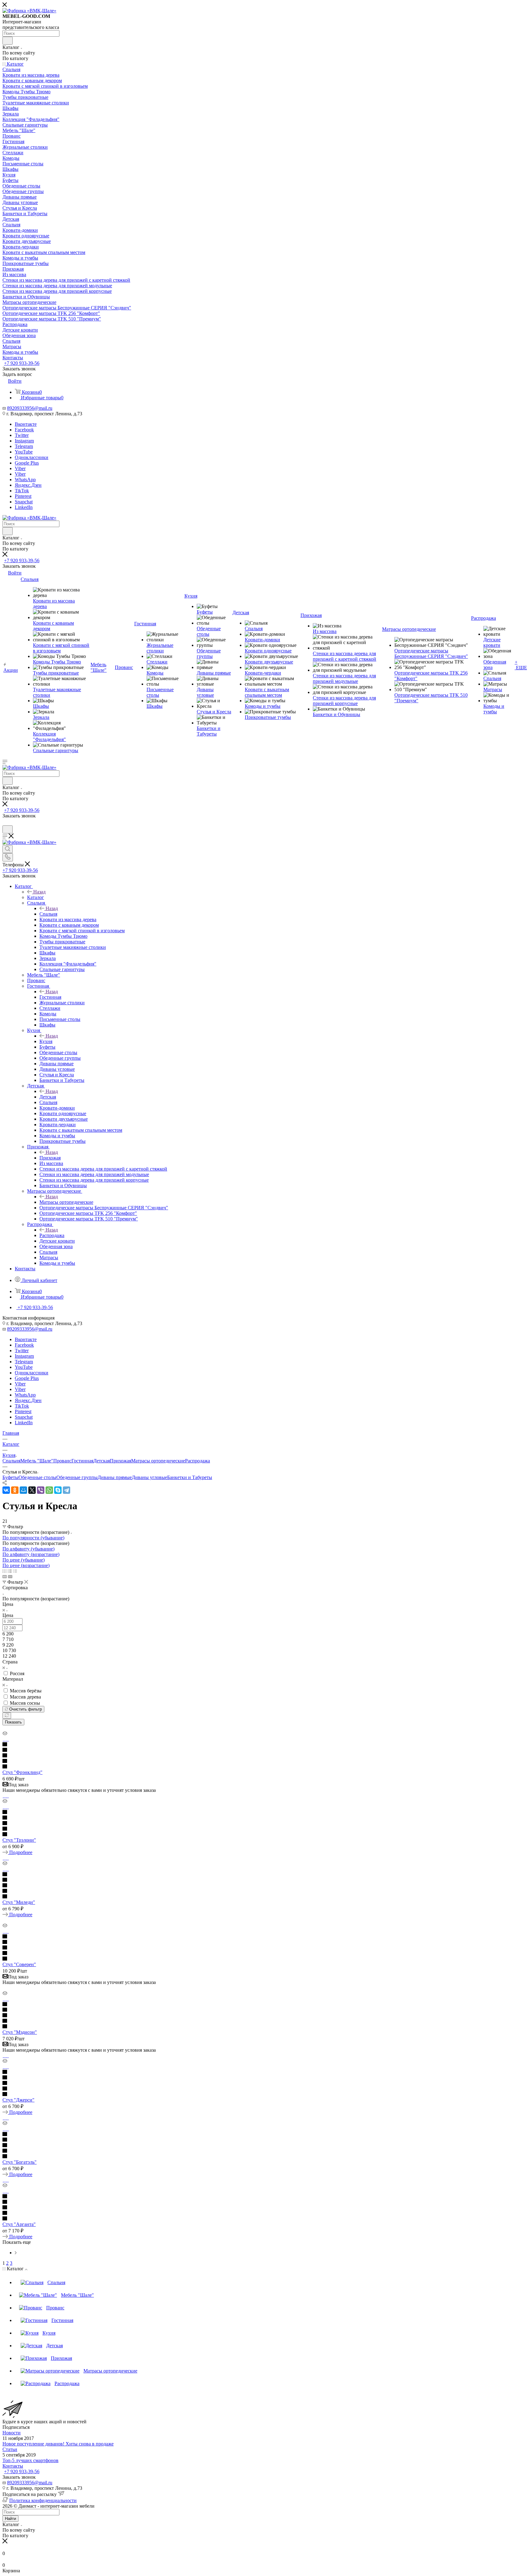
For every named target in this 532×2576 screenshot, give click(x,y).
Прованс (62, 1461)
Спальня (48, 914)
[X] (32, 1490)
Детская (48, 1097)
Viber (20, 468)
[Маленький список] (5, 1576)
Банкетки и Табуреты (190, 1477)
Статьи (10, 2449)
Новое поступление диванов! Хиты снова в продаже (58, 2444)
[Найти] (8, 41)
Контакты (13, 2466)
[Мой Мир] (23, 1490)
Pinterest (23, 496)
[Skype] (58, 1490)
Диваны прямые (115, 1477)
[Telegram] (66, 1490)
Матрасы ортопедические (66, 1202)
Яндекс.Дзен (28, 485)
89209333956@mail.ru (30, 408)
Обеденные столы (37, 1477)
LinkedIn (24, 507)
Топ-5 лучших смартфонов (30, 2460)
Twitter (22, 435)
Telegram (24, 446)
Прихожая (50, 1158)
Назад (39, 892)
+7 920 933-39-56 (22, 363)
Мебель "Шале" (37, 1461)
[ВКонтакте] (6, 1490)
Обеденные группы (77, 1477)
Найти (10, 2519)
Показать (13, 1722)
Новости (12, 2433)
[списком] (10, 1571)
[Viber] (41, 1490)
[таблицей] (15, 1571)
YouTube (24, 452)
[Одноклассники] (15, 1490)
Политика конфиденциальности (43, 2500)
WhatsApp (25, 480)
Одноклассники (32, 457)
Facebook (24, 430)
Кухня (46, 1041)
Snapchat (24, 502)
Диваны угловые (149, 1477)
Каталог (36, 897)
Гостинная (50, 997)
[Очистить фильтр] (7, 1716)
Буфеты (10, 1477)
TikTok (22, 491)
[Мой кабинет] (5, 822)
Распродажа (52, 1235)
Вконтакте (26, 424)
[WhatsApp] (49, 1490)
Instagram (24, 441)
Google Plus (27, 463)
